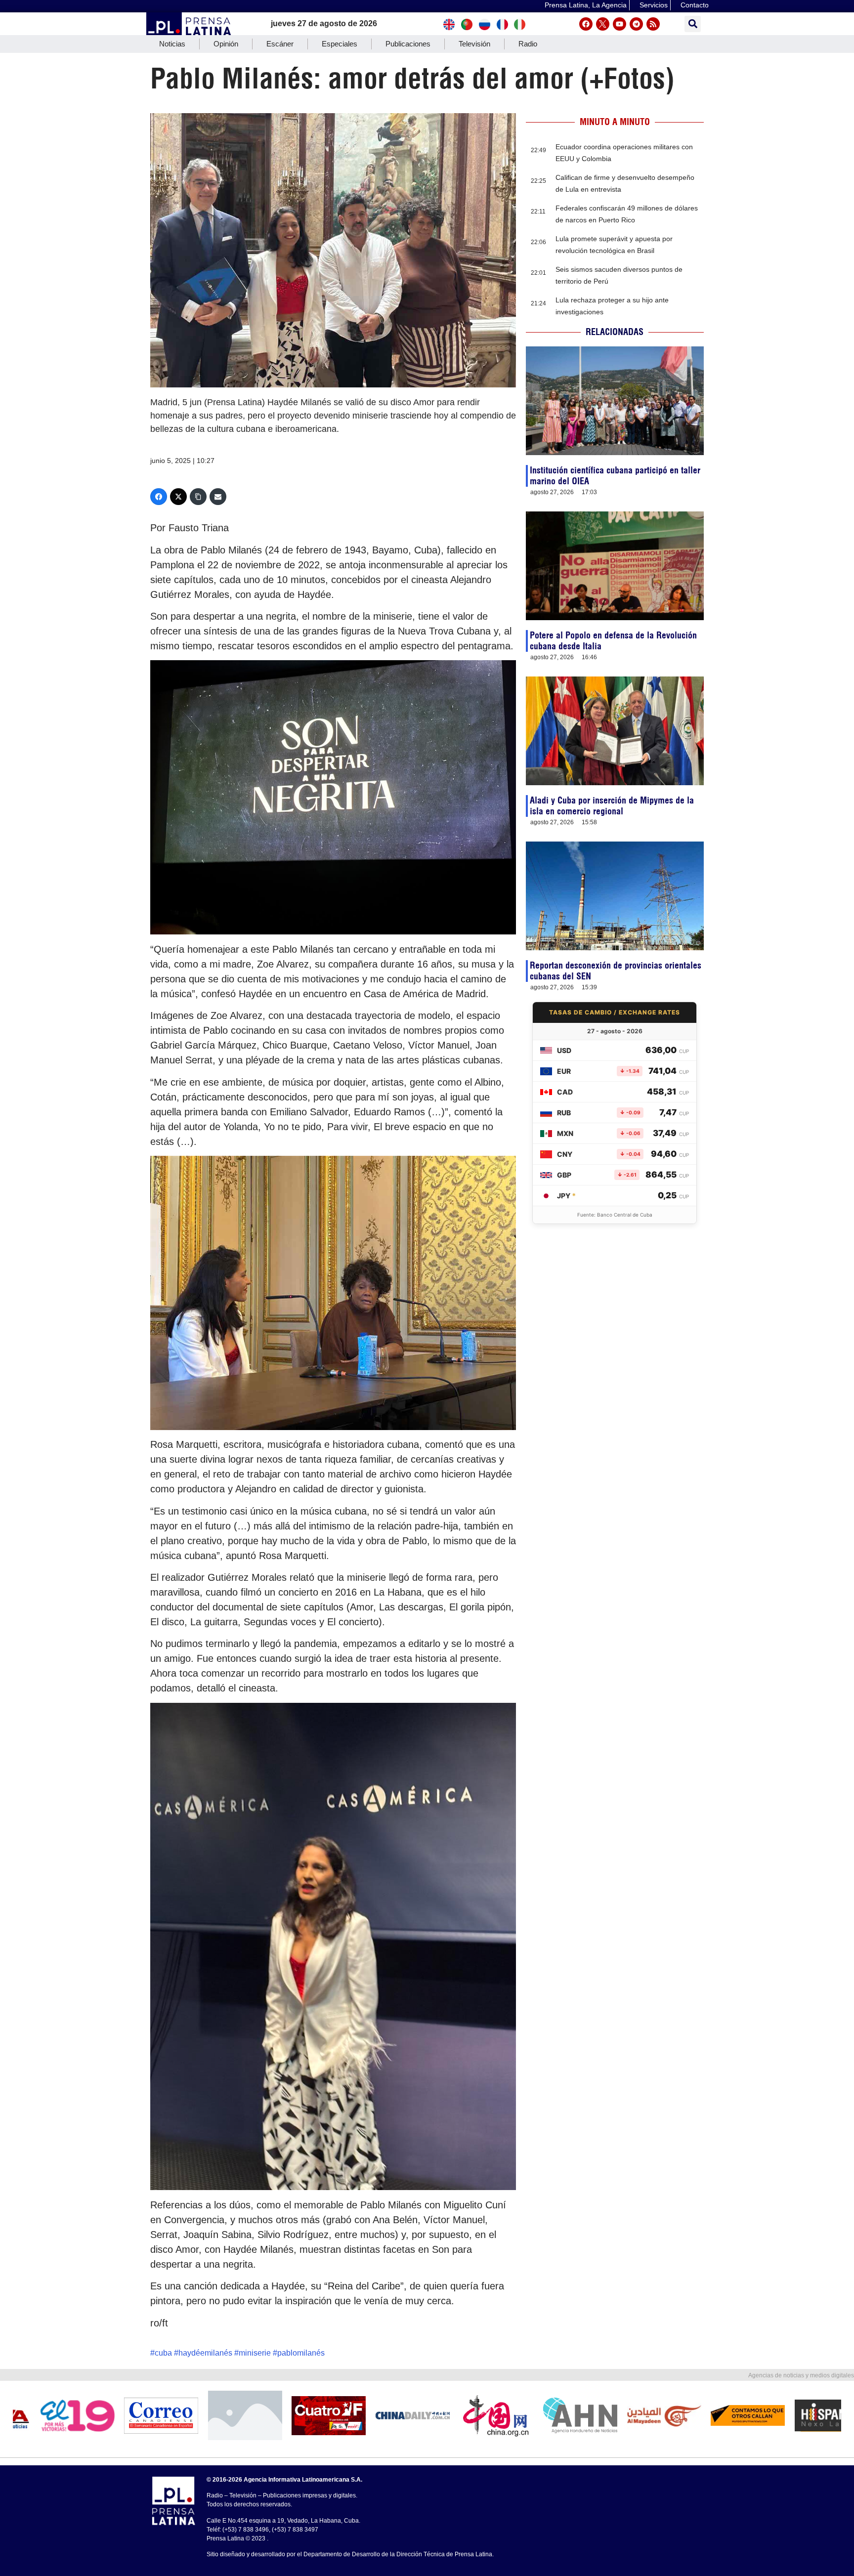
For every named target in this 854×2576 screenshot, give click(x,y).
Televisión (474, 44)
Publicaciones (408, 44)
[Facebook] (586, 24)
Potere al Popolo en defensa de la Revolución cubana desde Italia (613, 641)
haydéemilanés (205, 2353)
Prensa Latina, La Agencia (586, 5)
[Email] (218, 497)
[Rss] (653, 24)
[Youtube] (619, 24)
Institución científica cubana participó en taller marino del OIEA (615, 476)
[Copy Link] (198, 497)
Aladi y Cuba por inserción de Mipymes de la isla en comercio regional (612, 806)
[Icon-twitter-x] (603, 24)
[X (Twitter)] (178, 497)
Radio (528, 44)
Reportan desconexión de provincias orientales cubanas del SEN (616, 971)
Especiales (340, 44)
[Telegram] (636, 24)
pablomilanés (301, 2353)
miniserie (255, 2353)
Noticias (172, 44)
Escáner (280, 44)
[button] (693, 24)
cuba (163, 2353)
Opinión (226, 44)
